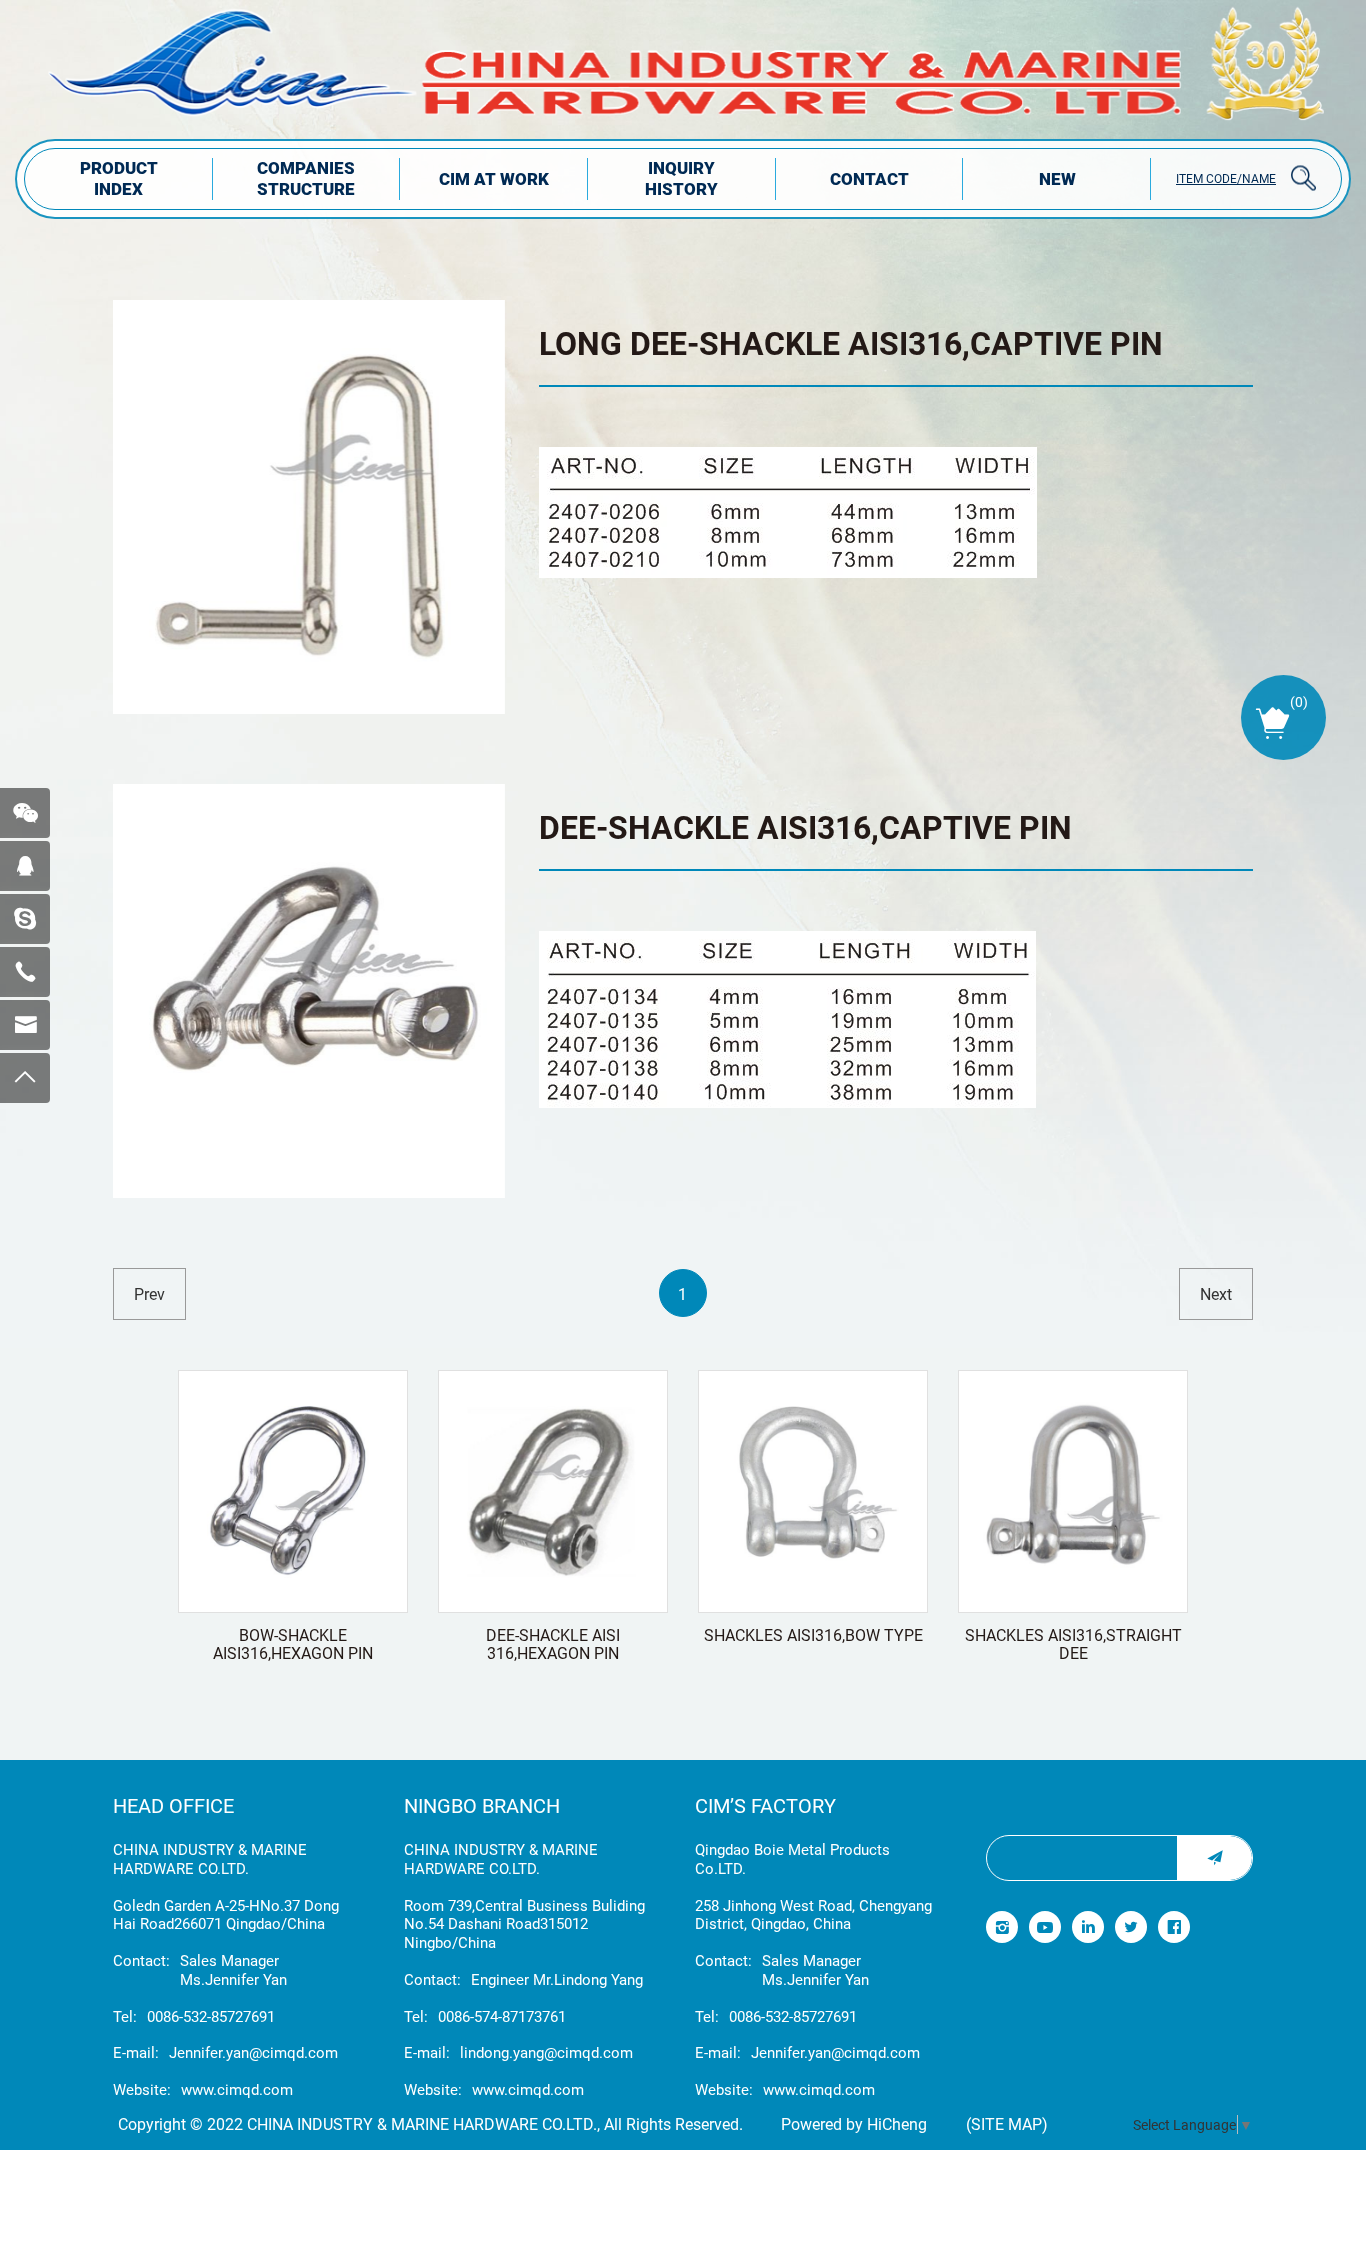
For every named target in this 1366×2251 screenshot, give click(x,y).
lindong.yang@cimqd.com (546, 2052)
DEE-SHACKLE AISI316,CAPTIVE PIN (805, 826)
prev (149, 1293)
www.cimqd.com (237, 2089)
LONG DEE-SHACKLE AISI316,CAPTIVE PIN (851, 342)
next (1216, 1293)
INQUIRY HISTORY (681, 178)
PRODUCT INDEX (119, 178)
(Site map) (1007, 2124)
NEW (1057, 178)
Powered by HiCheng (854, 2124)
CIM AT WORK (494, 178)
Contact (869, 178)
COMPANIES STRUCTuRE (306, 178)
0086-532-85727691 (211, 2016)
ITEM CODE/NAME (1226, 178)
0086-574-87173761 (502, 2016)
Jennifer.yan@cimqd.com (253, 2052)
